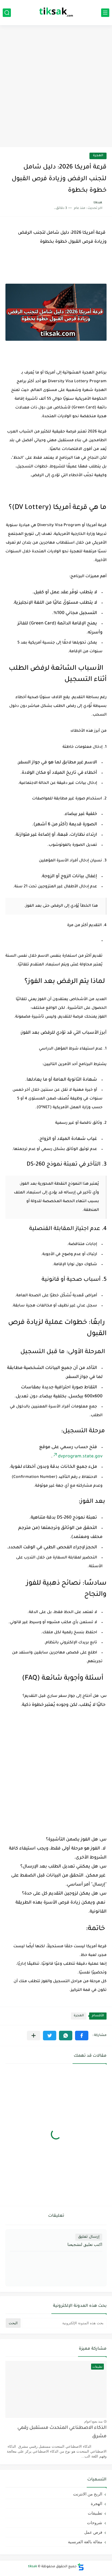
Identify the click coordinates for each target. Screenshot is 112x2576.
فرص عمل (93, 2532)
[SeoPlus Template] (81, 2567)
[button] (82, 2036)
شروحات (95, 2523)
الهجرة (98, 156)
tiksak (32, 2567)
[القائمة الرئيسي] (105, 13)
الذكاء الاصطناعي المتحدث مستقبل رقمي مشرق (62, 2432)
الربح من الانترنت (88, 2494)
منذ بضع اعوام (93, 2421)
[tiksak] (56, 13)
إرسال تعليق (89, 2237)
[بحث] (7, 13)
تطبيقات (95, 2513)
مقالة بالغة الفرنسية (85, 2542)
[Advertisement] (56, 87)
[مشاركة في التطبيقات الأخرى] (34, 2036)
